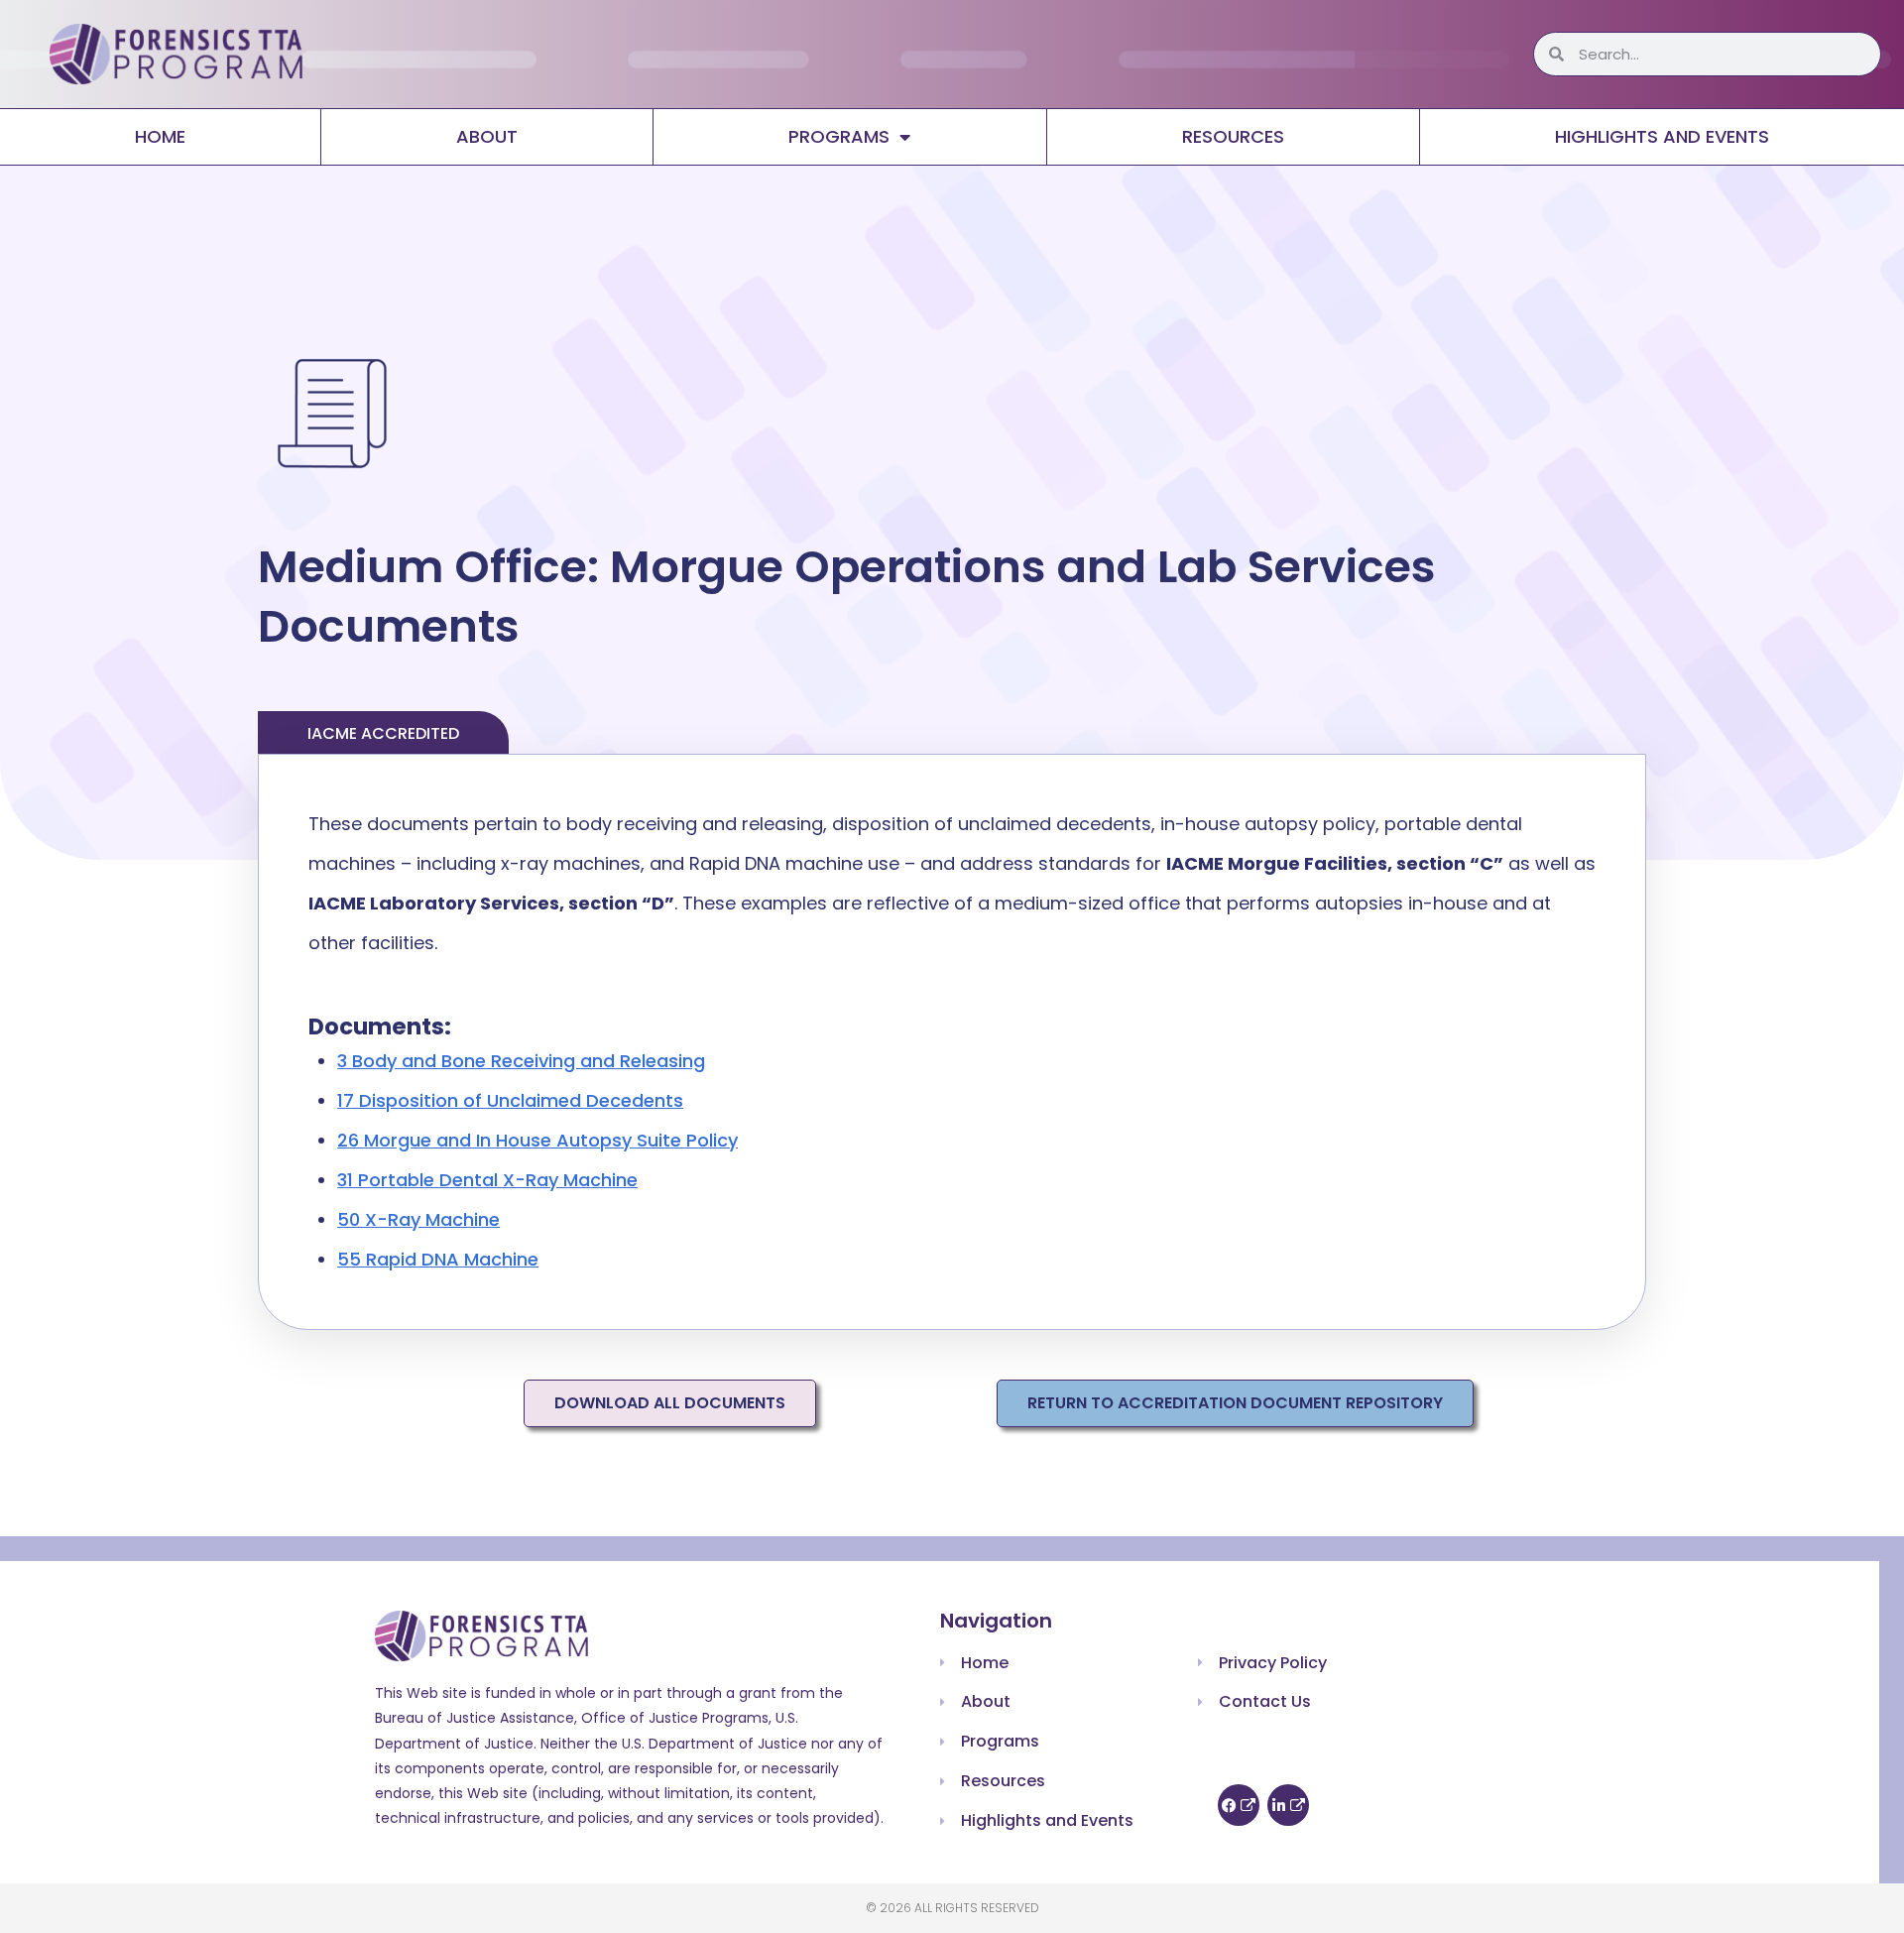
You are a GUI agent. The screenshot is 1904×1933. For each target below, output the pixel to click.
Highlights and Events (1662, 136)
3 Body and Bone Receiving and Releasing (521, 1061)
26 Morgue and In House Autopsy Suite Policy (537, 1140)
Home (160, 136)
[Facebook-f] (1239, 1805)
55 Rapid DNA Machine (438, 1259)
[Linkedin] (1288, 1805)
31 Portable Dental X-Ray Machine (487, 1180)
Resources (1233, 136)
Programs (839, 136)
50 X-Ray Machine (418, 1219)
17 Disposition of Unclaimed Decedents (510, 1100)
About (487, 136)
